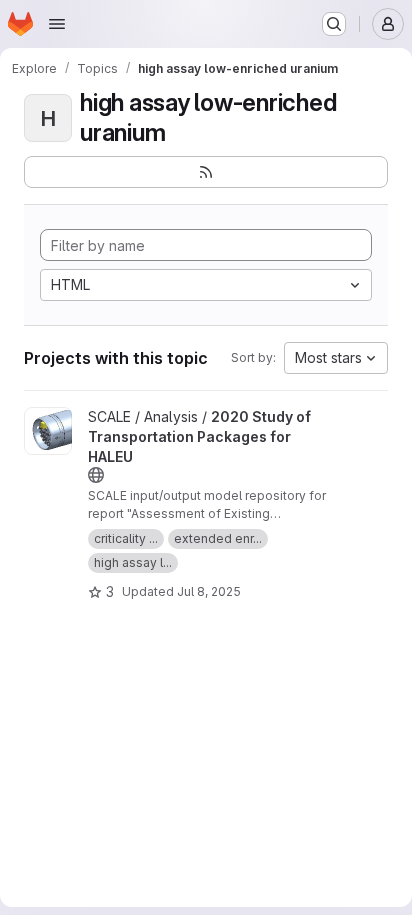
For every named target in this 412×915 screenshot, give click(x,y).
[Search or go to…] (334, 24)
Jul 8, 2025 (209, 591)
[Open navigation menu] (57, 24)
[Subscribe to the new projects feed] (206, 172)
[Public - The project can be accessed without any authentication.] (96, 475)
